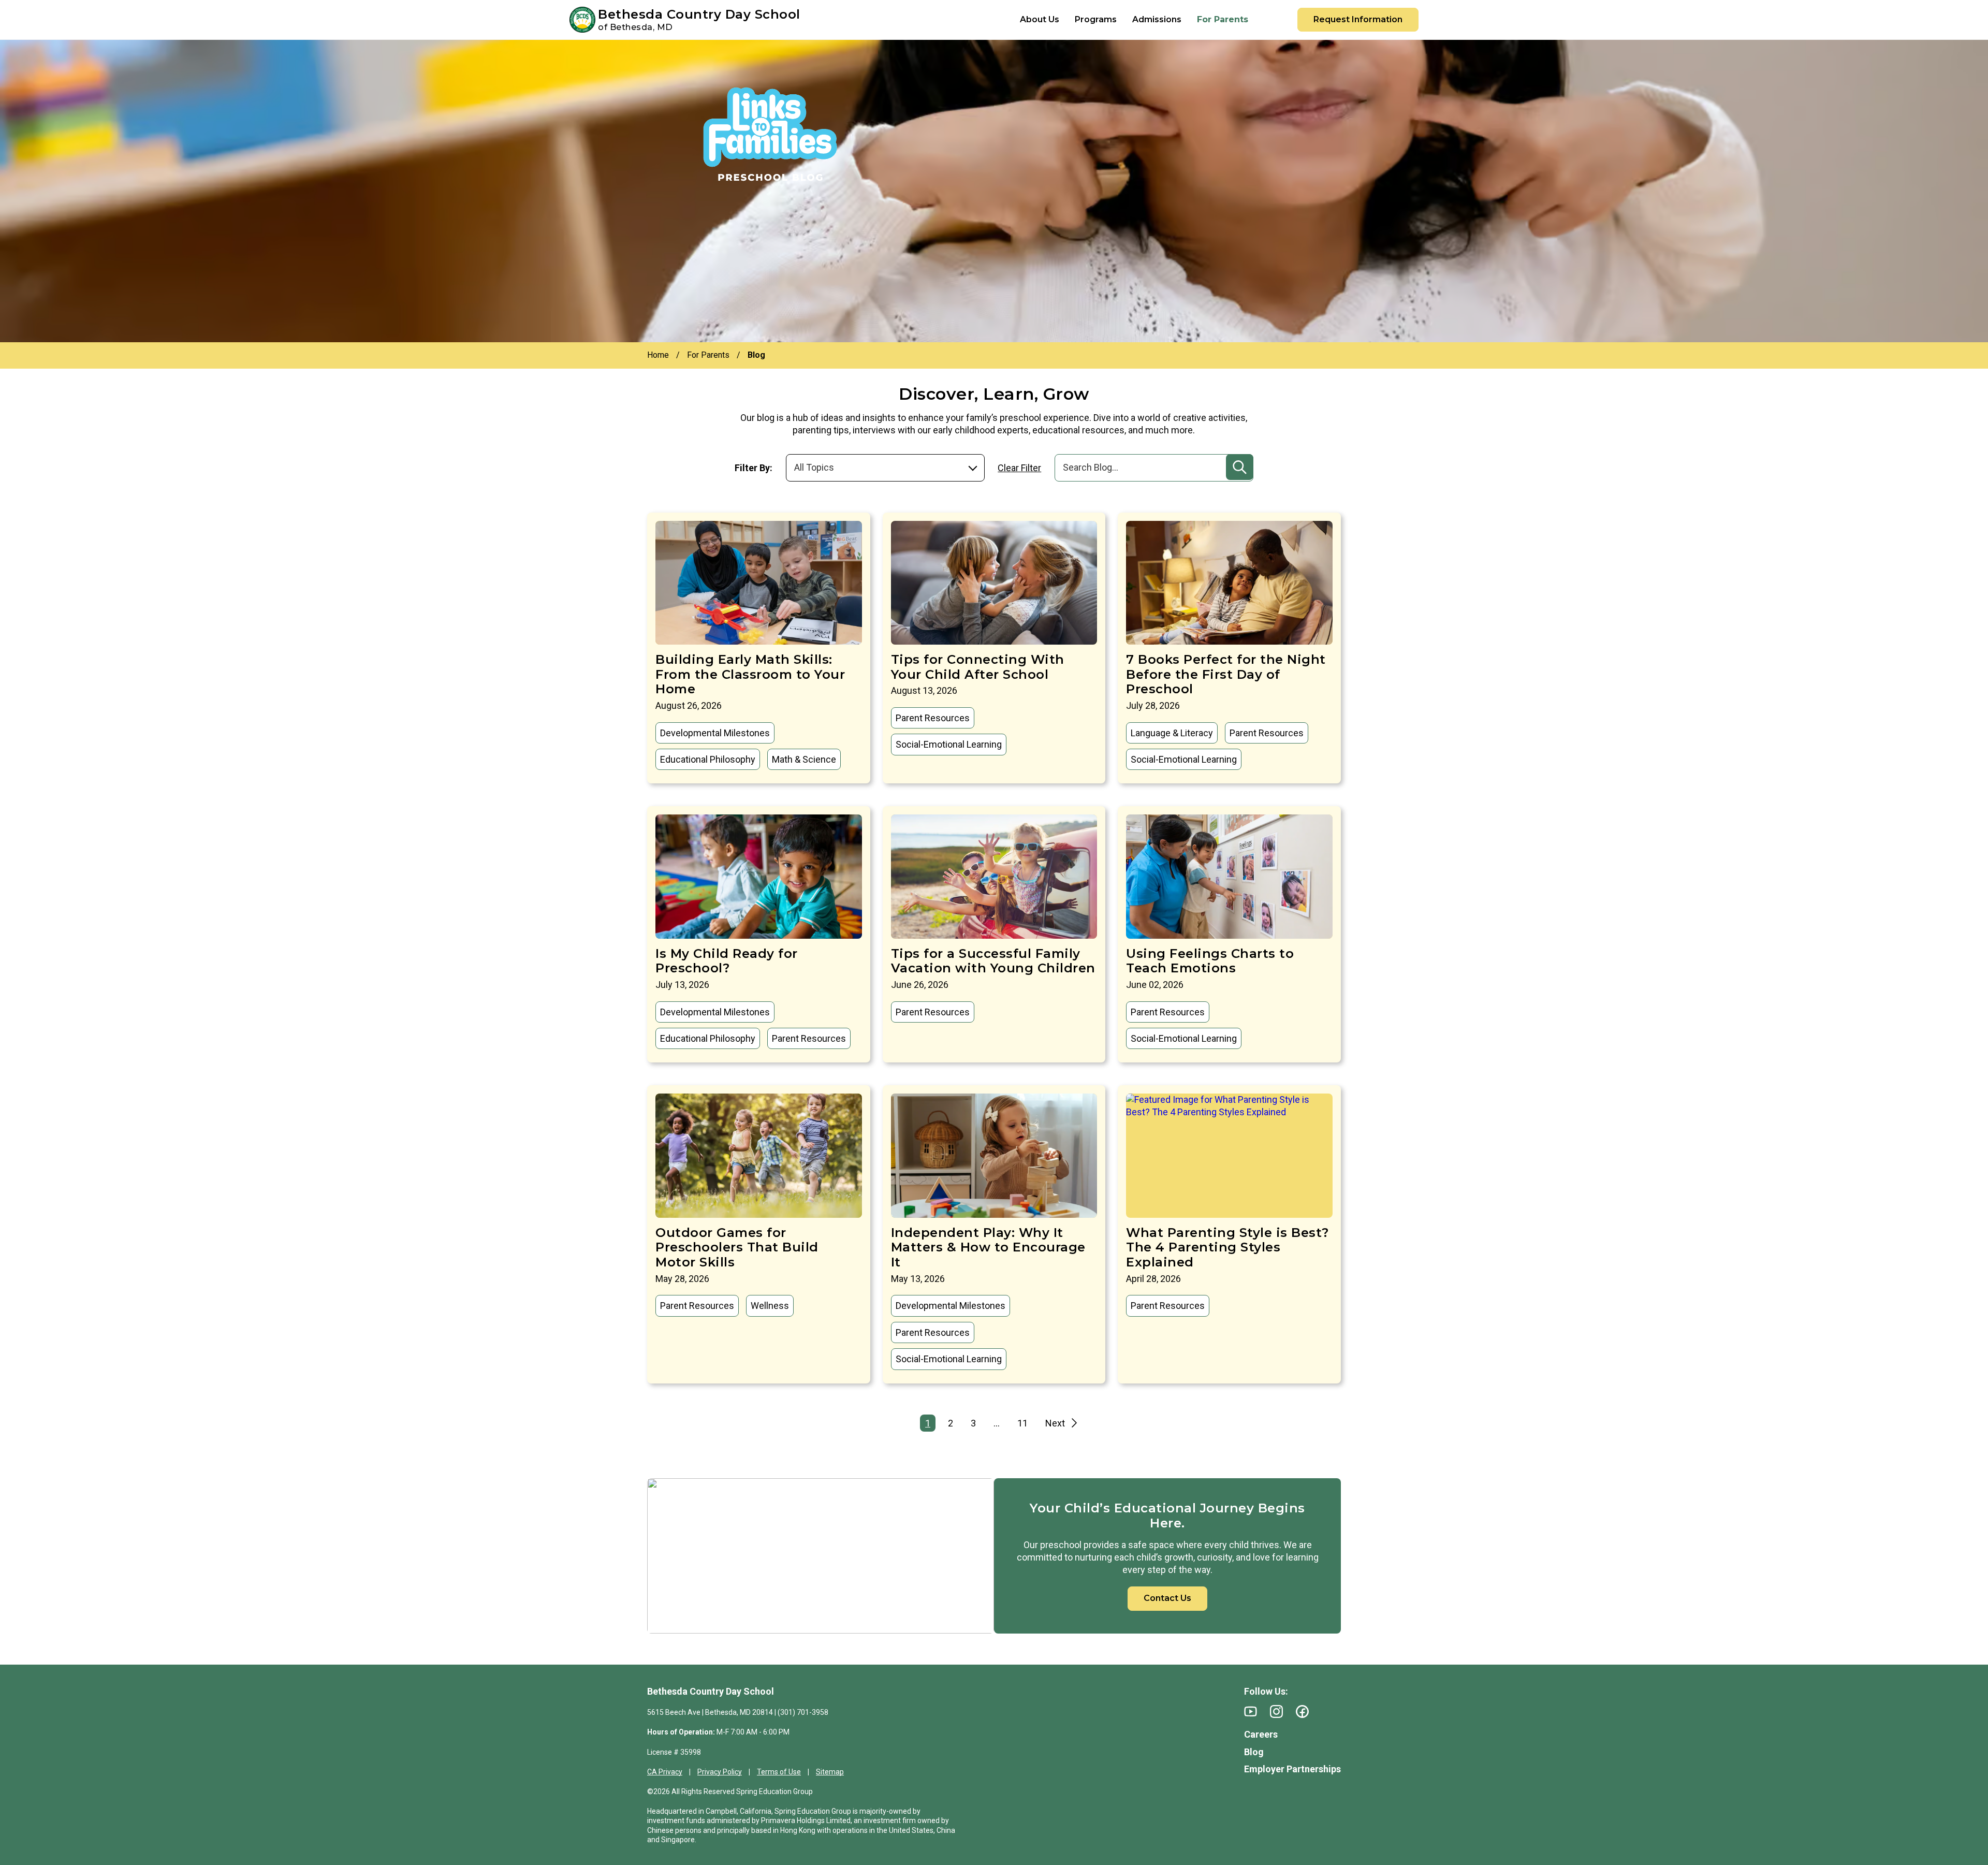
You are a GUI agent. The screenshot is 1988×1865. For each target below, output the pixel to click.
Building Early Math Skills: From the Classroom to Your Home (750, 674)
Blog (1254, 1752)
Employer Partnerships (1292, 1769)
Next (1055, 1423)
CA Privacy (665, 1772)
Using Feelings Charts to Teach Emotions (1210, 961)
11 (1022, 1423)
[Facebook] (1302, 1711)
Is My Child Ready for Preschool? (727, 961)
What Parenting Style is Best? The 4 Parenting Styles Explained (1227, 1248)
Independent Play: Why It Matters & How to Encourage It (988, 1248)
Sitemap (830, 1772)
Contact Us (1167, 1598)
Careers (1261, 1734)
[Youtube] (1251, 1711)
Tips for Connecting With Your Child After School (978, 667)
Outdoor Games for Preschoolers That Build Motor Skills (737, 1248)
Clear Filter (1019, 468)
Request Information (1358, 19)
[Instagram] (1276, 1711)
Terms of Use (779, 1772)
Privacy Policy (720, 1772)
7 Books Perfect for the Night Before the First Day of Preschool (1226, 674)
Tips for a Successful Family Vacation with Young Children (993, 961)
